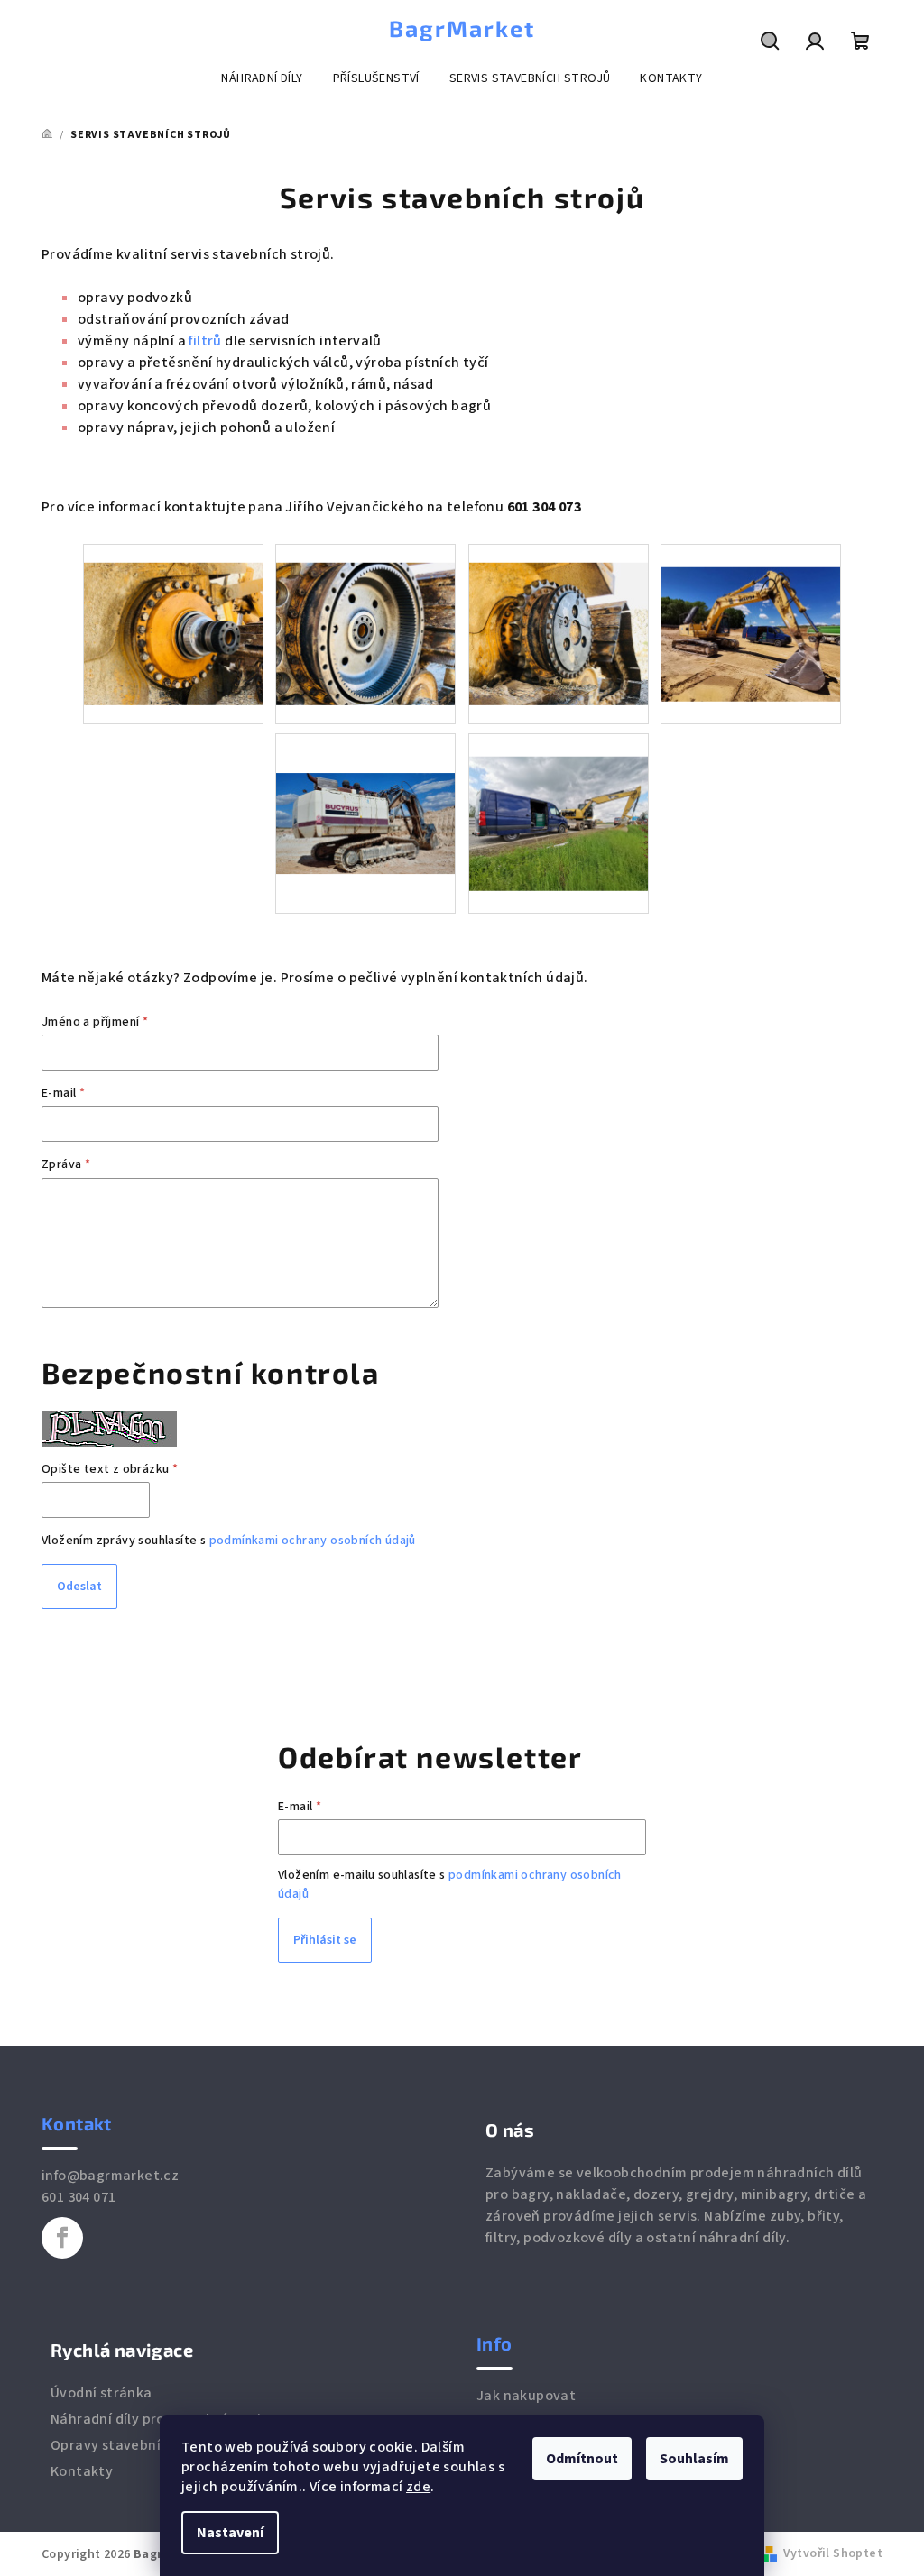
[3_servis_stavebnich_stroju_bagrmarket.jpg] (559, 800)
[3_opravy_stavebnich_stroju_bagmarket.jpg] (751, 611)
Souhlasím (694, 2459)
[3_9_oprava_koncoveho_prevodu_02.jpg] (365, 615)
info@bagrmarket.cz (110, 2176)
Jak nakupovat (526, 2396)
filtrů (207, 341)
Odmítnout (582, 2459)
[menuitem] (262, 78)
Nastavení (230, 2533)
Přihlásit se (325, 1940)
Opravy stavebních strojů (135, 2445)
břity (823, 2216)
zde (418, 2487)
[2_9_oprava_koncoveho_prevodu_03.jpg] (559, 615)
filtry (501, 2238)
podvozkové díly (577, 2238)
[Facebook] (62, 2238)
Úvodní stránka (102, 2393)
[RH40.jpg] (365, 784)
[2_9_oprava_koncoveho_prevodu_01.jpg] (173, 615)
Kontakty (82, 2471)
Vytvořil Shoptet (833, 2553)
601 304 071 (79, 2197)
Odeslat (79, 1587)
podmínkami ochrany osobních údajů (313, 1541)
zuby (785, 2216)
